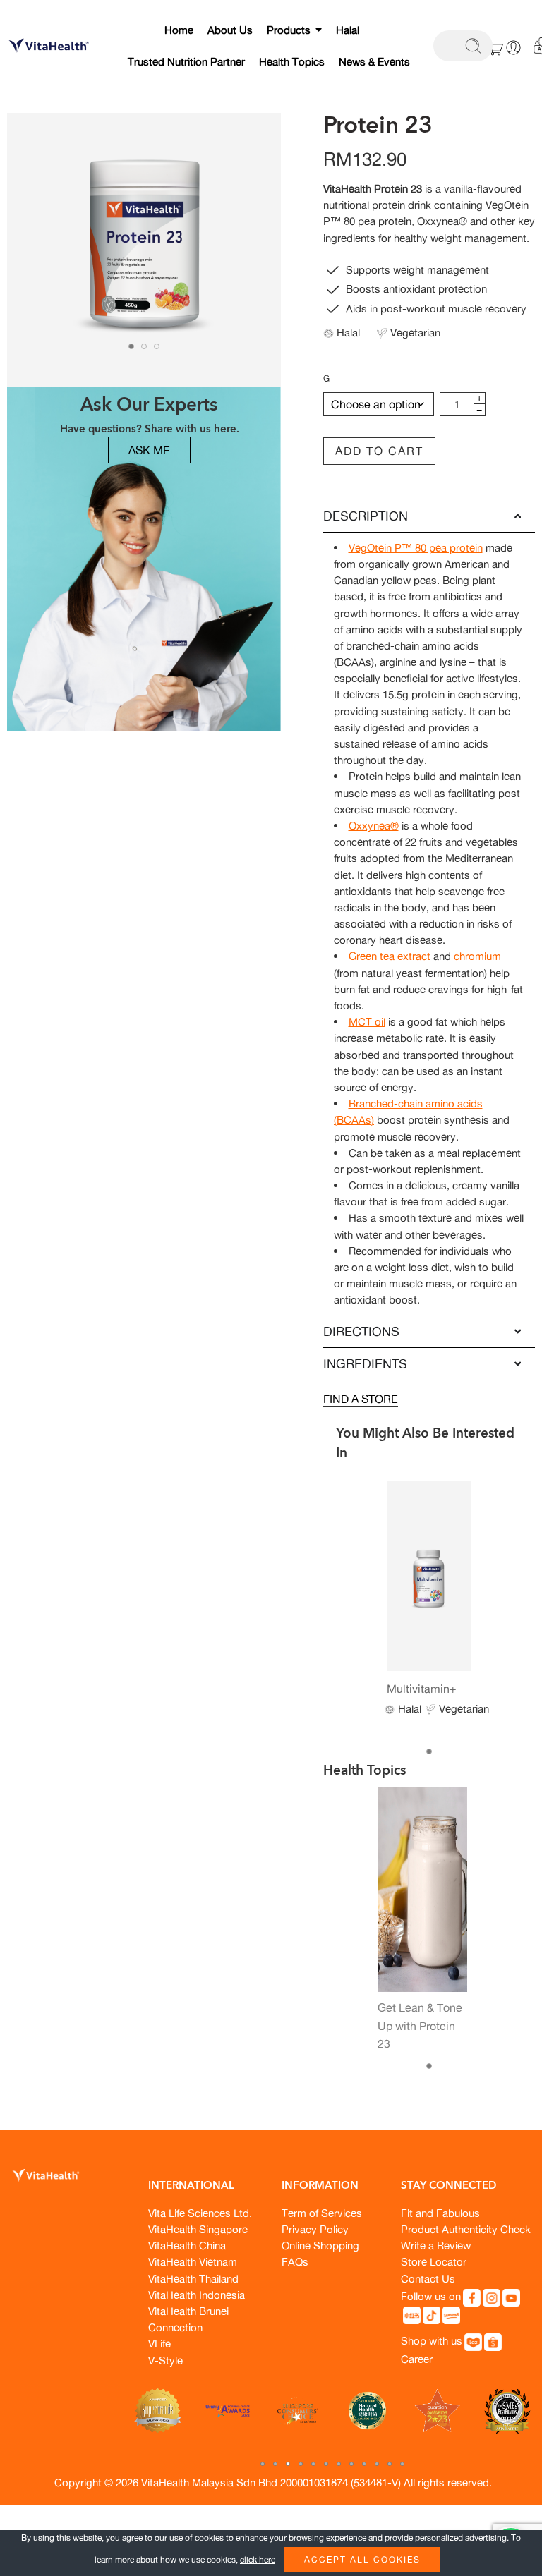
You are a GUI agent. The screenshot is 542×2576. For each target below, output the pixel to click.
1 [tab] (131, 346)
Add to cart (379, 451)
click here (258, 2559)
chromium (477, 956)
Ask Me (149, 450)
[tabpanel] (144, 253)
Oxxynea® (374, 826)
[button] (263, 2464)
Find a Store (361, 1399)
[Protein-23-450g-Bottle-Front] (144, 250)
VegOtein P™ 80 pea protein (416, 548)
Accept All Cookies (362, 2559)
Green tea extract (390, 956)
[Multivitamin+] (429, 1575)
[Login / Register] (513, 48)
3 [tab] (157, 346)
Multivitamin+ (422, 1689)
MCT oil (367, 1022)
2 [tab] (144, 346)
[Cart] (495, 47)
